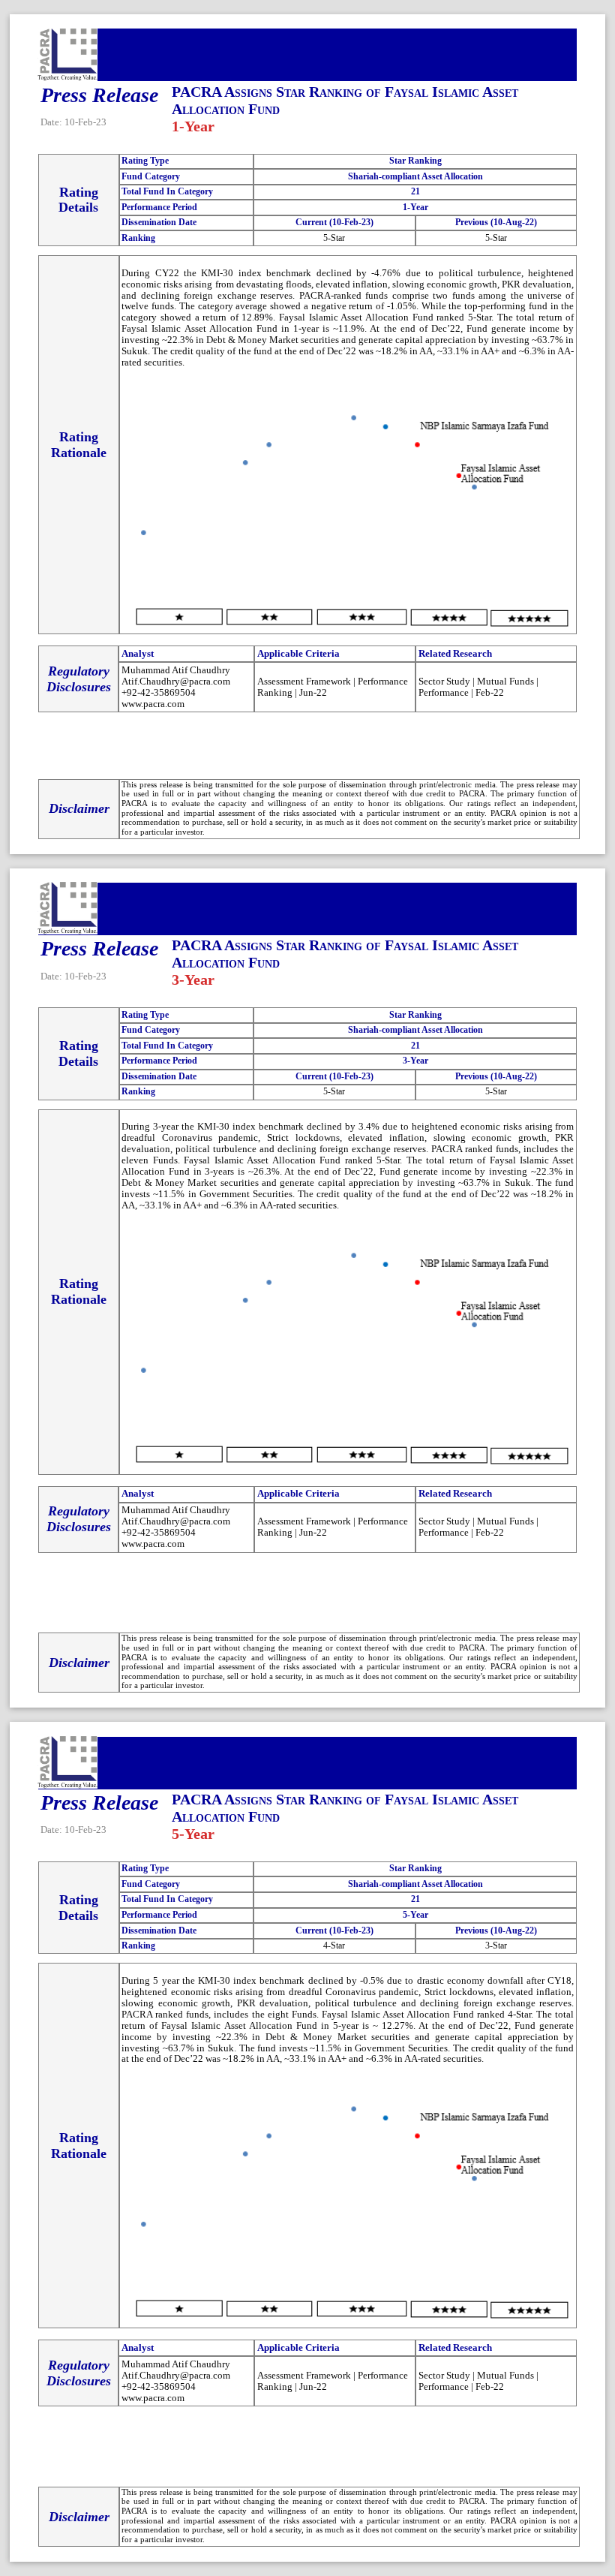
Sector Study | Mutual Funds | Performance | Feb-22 (478, 687)
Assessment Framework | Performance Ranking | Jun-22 (333, 687)
